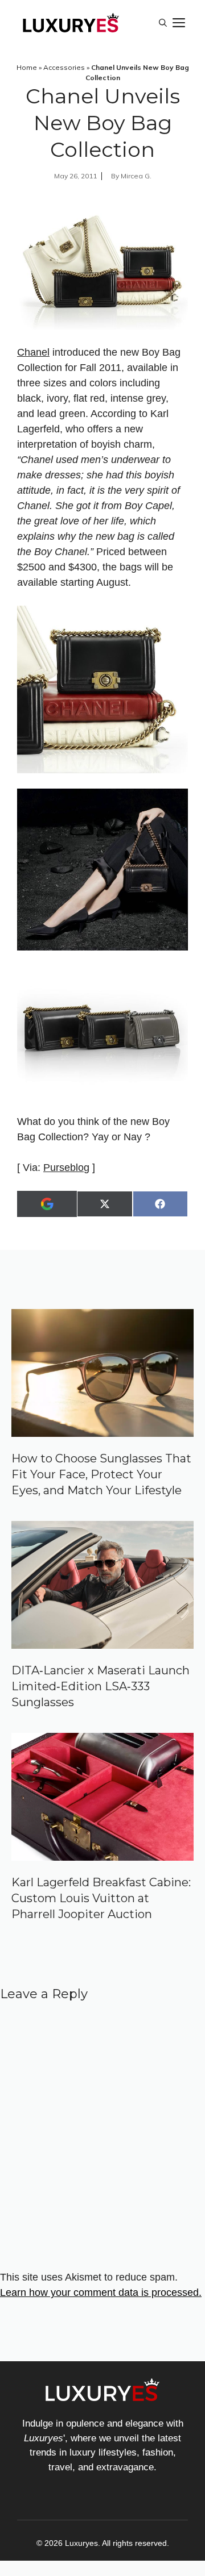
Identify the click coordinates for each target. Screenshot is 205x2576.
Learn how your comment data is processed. (101, 2292)
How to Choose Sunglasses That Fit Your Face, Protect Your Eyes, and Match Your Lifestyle (101, 1474)
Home (27, 67)
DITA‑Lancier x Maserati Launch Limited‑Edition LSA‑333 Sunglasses (101, 1686)
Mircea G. (136, 176)
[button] (163, 23)
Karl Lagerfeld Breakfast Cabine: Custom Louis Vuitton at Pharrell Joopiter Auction (101, 1898)
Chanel (33, 352)
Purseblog (66, 1168)
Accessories (64, 67)
